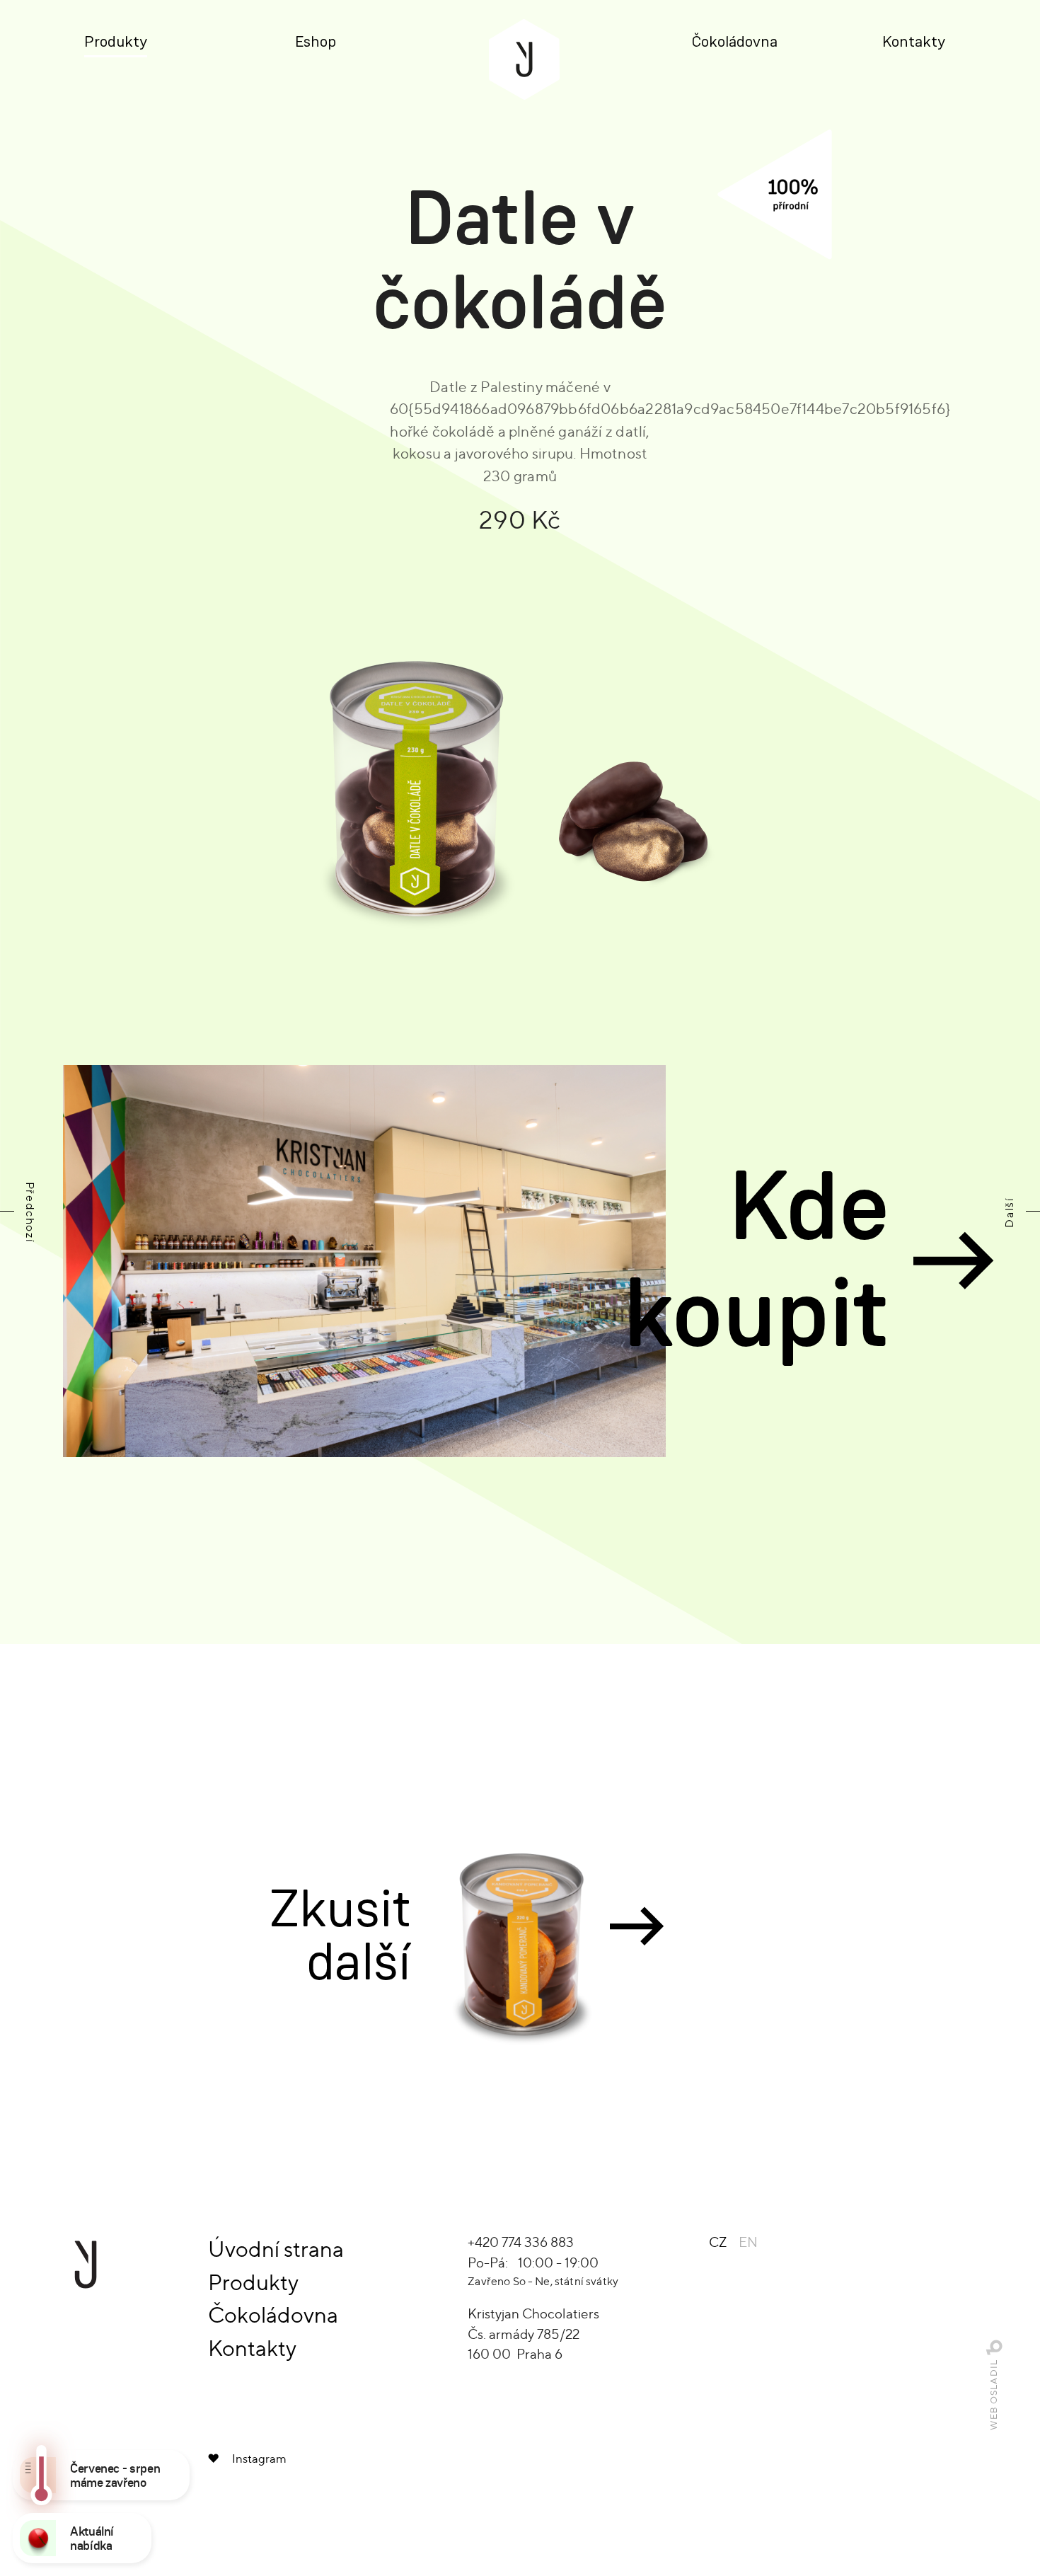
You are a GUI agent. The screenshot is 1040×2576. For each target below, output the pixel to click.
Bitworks (994, 2347)
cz (718, 2242)
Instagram (259, 2459)
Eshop (316, 42)
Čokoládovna (735, 42)
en (748, 2242)
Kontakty (914, 42)
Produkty (116, 42)
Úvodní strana (276, 2249)
